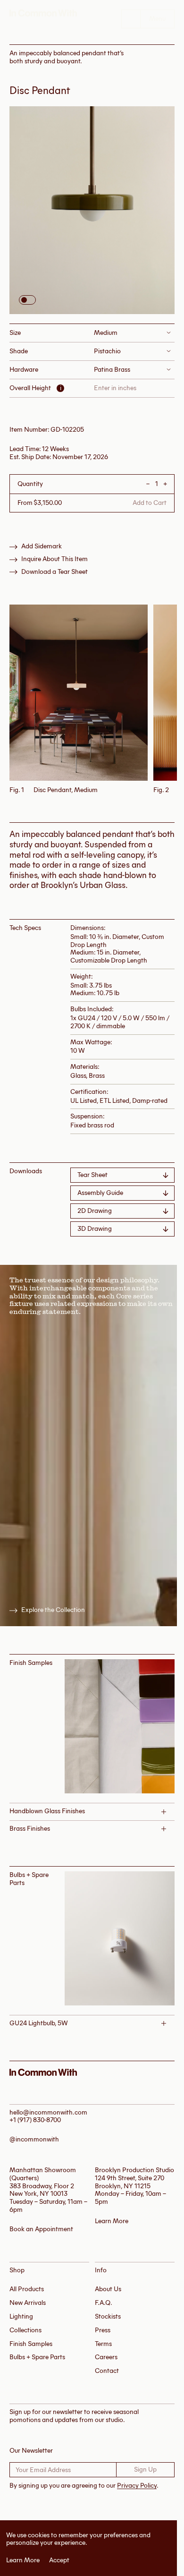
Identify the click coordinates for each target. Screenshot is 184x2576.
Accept (59, 2560)
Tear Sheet (92, 1175)
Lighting (21, 2316)
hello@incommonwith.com (48, 2112)
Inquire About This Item (54, 559)
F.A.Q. (104, 2303)
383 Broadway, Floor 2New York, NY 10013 (42, 2190)
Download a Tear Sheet (54, 572)
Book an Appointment (41, 2229)
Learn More (23, 2560)
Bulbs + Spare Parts (37, 2357)
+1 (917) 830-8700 (35, 2120)
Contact (107, 2371)
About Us (108, 2289)
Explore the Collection (53, 1610)
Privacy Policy (137, 2486)
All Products (27, 2289)
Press (103, 2330)
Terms (103, 2344)
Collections (25, 2330)
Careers (106, 2357)
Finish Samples (31, 2344)
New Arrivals (28, 2303)
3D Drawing (95, 1229)
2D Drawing (95, 1211)
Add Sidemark (42, 546)
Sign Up (145, 2469)
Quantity (30, 484)
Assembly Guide (100, 1193)
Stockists (108, 2316)
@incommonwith (34, 2139)
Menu (157, 19)
